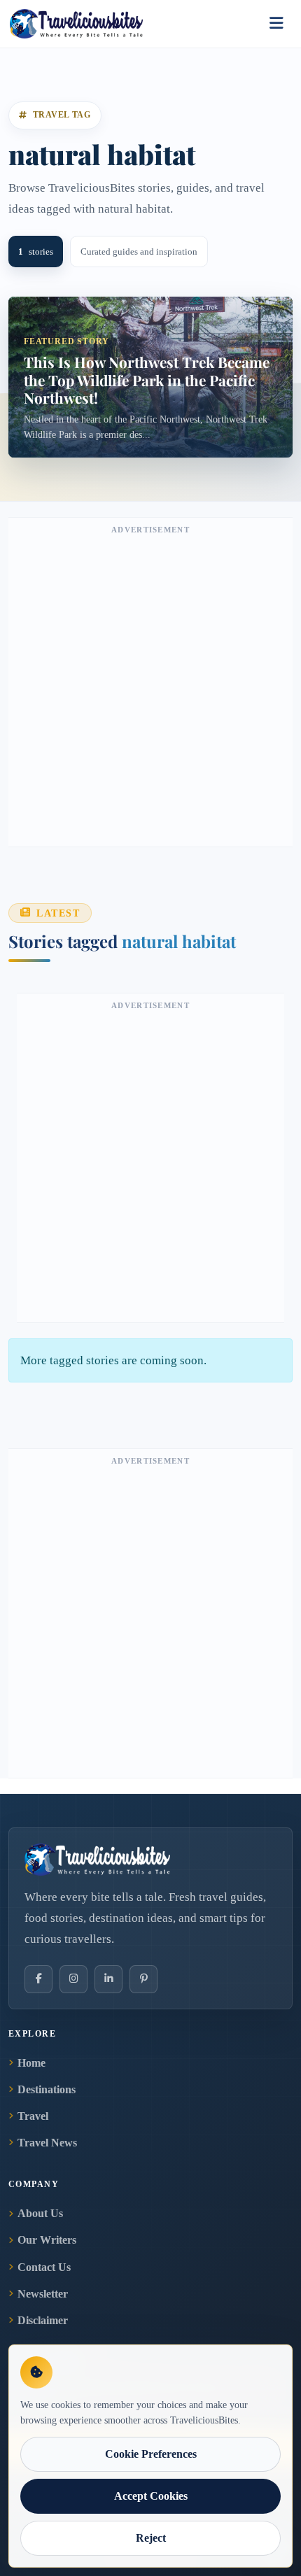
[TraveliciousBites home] (150, 1860)
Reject (151, 2538)
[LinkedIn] (108, 1979)
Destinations (47, 2089)
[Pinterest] (143, 1979)
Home (31, 2063)
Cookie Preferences (151, 2454)
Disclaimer (43, 2320)
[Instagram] (73, 1979)
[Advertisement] (150, 689)
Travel (33, 2116)
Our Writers (47, 2240)
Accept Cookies (151, 2496)
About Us (40, 2213)
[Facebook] (38, 1979)
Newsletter (43, 2294)
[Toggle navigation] (276, 24)
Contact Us (44, 2267)
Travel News (47, 2143)
